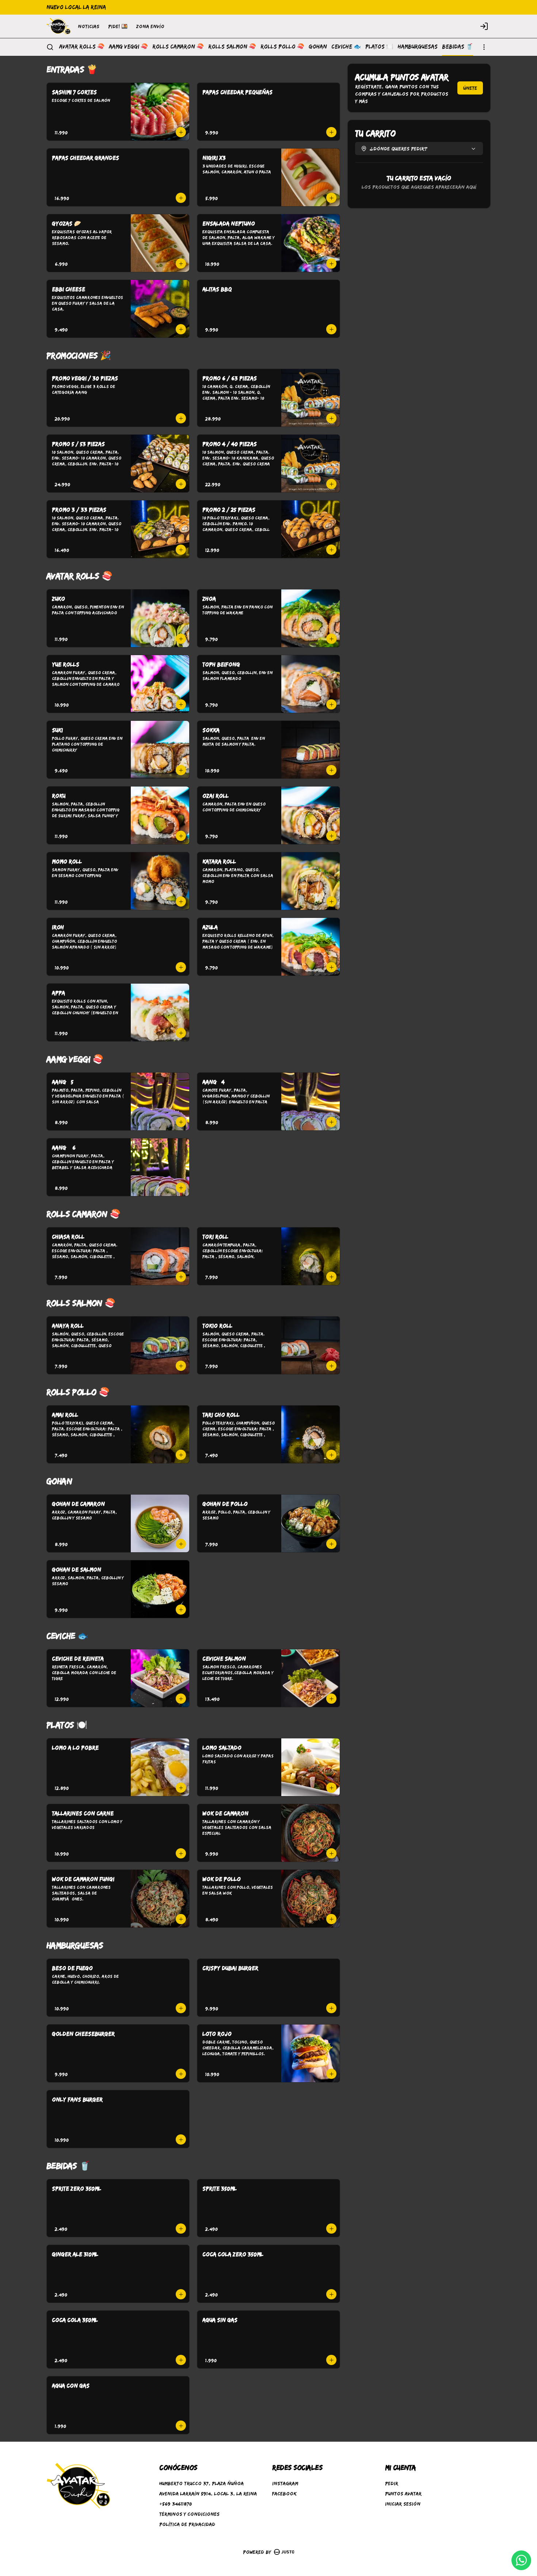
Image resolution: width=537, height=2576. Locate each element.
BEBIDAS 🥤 (458, 47)
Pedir (392, 2483)
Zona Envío (150, 26)
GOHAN (318, 47)
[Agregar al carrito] (181, 132)
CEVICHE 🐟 (346, 47)
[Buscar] (50, 47)
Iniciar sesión (403, 2504)
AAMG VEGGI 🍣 (128, 47)
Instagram (285, 2483)
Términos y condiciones (189, 2514)
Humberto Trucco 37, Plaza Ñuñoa (201, 2483)
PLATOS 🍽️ (379, 47)
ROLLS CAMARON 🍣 (178, 47)
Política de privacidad (187, 2524)
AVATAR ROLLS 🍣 (82, 47)
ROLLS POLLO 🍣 (282, 47)
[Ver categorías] (484, 47)
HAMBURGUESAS (418, 47)
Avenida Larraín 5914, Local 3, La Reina (208, 2494)
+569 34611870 (176, 2504)
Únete (470, 88)
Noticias (89, 26)
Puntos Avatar (403, 2494)
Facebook (284, 2494)
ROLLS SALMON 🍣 (232, 47)
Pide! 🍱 (118, 26)
